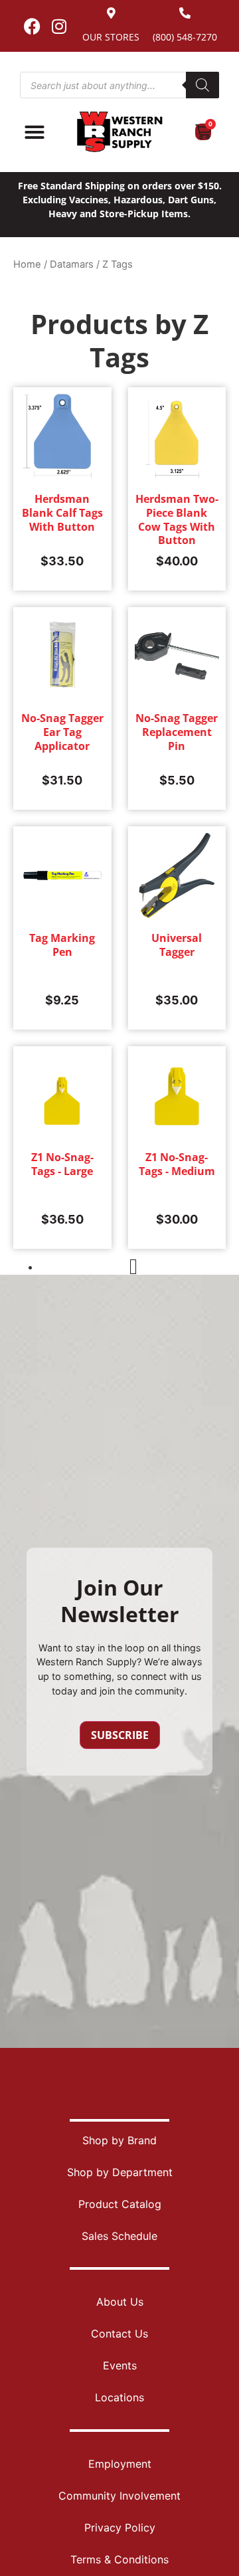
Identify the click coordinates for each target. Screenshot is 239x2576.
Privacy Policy (120, 2528)
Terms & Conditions (119, 2559)
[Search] (202, 85)
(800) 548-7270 (185, 37)
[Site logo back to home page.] (119, 132)
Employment (120, 2464)
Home (27, 264)
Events (120, 2365)
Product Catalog (120, 2204)
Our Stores (111, 37)
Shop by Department (120, 2172)
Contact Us (119, 2334)
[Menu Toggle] (35, 132)
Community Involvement (119, 2496)
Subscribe (120, 1735)
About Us (120, 2302)
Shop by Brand (119, 2140)
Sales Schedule (119, 2236)
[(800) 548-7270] (185, 13)
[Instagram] (59, 26)
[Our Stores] (111, 13)
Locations (119, 2397)
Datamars (72, 264)
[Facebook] (32, 26)
